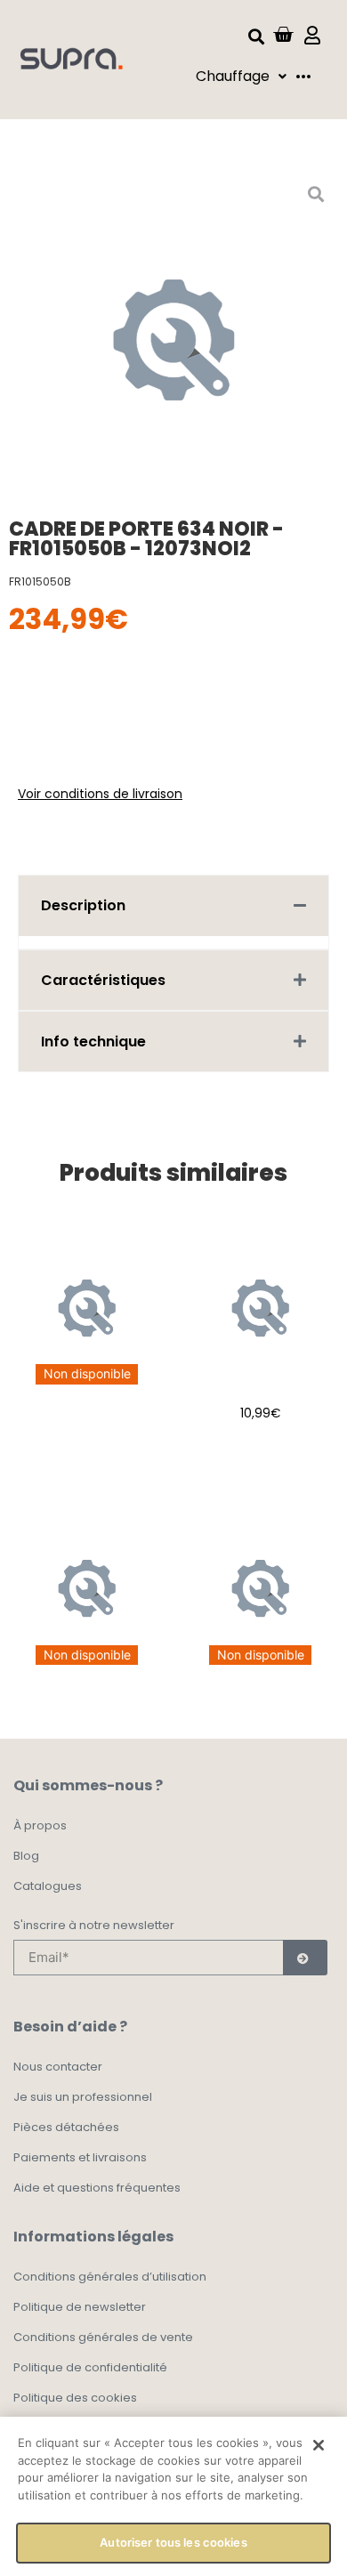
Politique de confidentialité (90, 2367)
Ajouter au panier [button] (260, 1458)
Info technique (93, 1042)
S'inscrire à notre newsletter (94, 1926)
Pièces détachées (66, 2127)
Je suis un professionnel (83, 2097)
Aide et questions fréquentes (97, 2188)
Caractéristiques (103, 980)
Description (83, 905)
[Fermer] (319, 2445)
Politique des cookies (75, 2398)
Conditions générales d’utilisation (110, 2277)
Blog (26, 1856)
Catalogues (48, 1886)
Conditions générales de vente (103, 2337)
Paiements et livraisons (80, 2157)
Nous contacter (58, 2067)
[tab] (173, 905)
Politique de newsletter (80, 2307)
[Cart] (283, 35)
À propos (40, 1825)
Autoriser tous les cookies (173, 2542)
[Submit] (305, 1958)
